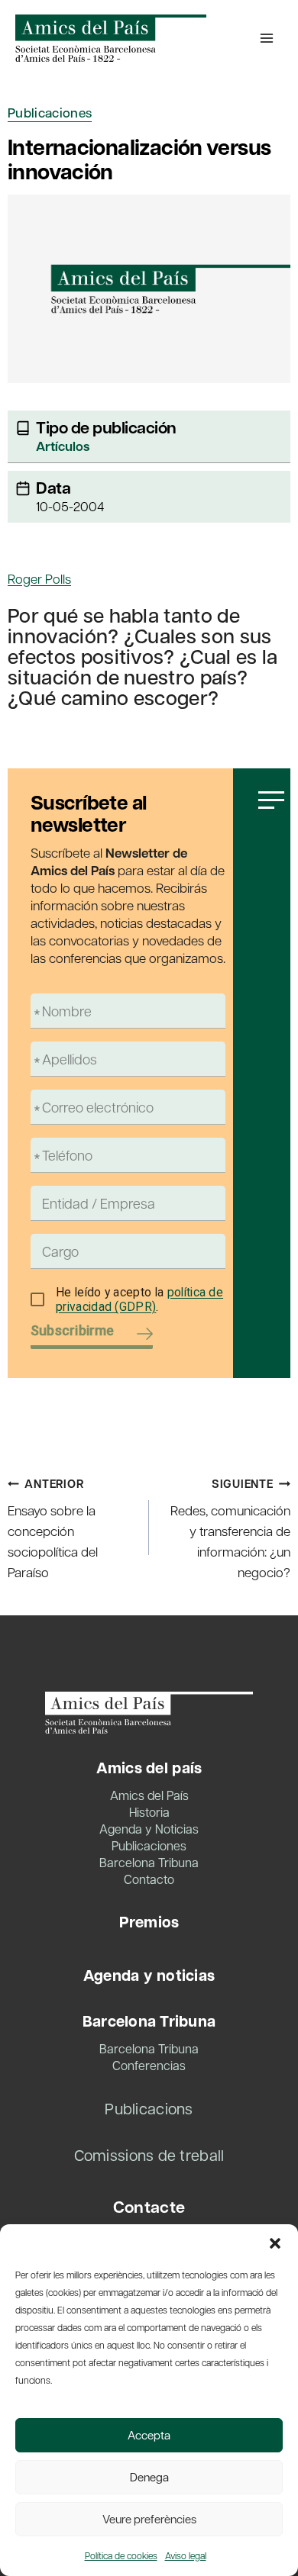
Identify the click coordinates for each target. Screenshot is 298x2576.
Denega (149, 2477)
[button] (275, 2243)
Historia (149, 1812)
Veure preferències (149, 2519)
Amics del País (149, 1795)
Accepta (149, 2435)
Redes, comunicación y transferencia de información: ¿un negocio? (230, 1528)
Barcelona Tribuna (149, 1862)
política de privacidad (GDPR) (139, 1300)
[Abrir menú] (267, 38)
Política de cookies (121, 2555)
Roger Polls (39, 578)
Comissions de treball (149, 2155)
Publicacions (149, 2108)
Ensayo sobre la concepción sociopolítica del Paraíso (53, 1528)
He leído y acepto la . (139, 1300)
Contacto (149, 1879)
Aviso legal (186, 2555)
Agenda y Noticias (149, 1829)
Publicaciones (50, 113)
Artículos (63, 446)
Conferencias (149, 2065)
